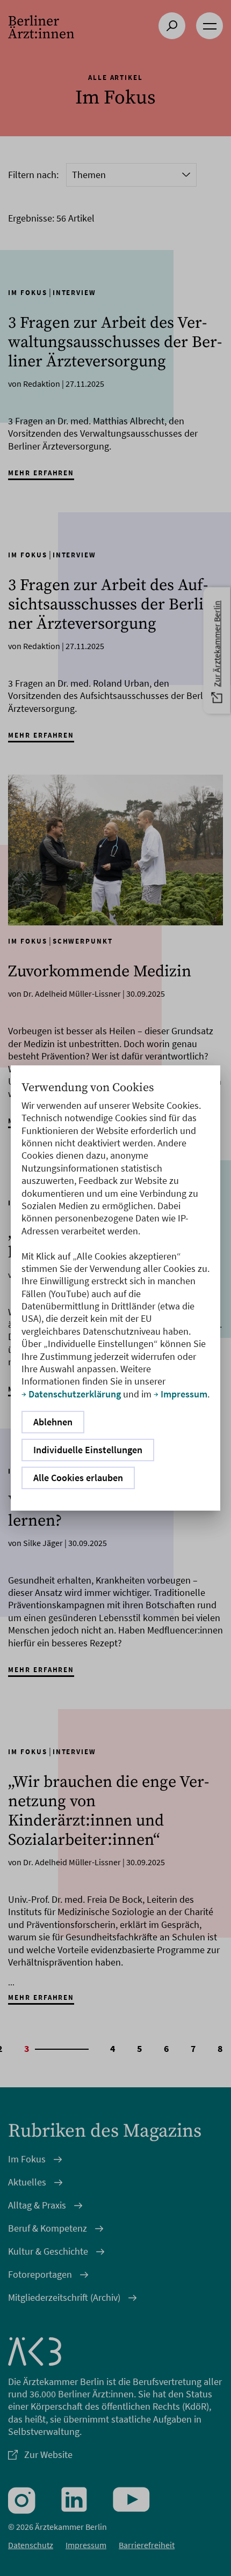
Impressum (184, 1394)
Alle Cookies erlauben (78, 1478)
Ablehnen (53, 1422)
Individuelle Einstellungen (88, 1450)
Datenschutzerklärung (75, 1394)
